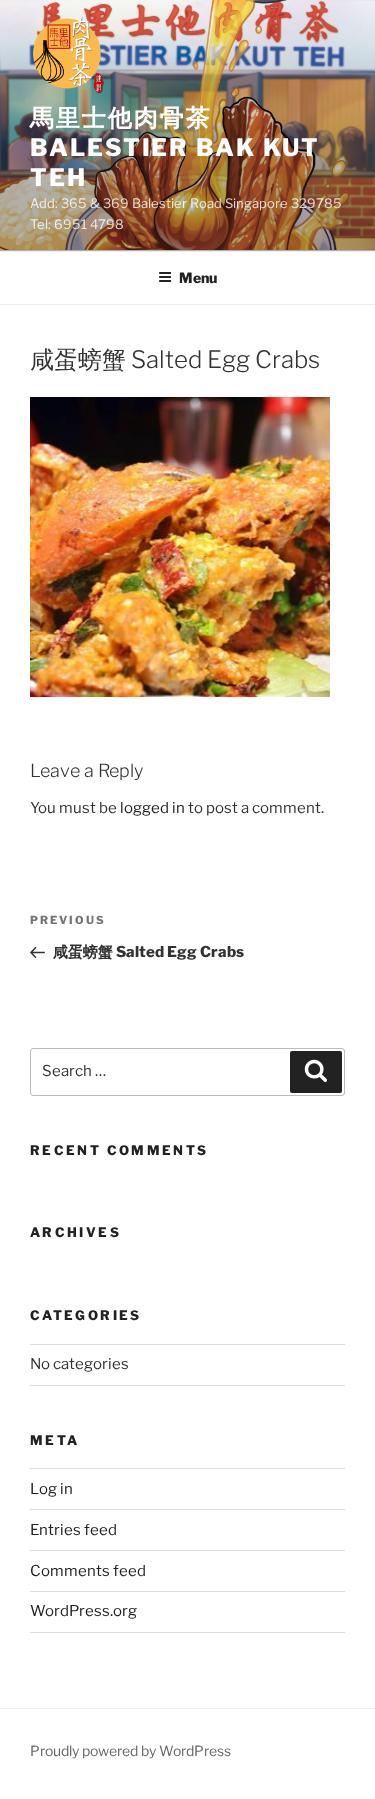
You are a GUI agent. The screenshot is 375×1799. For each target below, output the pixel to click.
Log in (51, 1489)
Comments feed (88, 1571)
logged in (152, 808)
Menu (198, 277)
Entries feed (73, 1530)
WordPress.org (83, 1611)
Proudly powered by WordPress (130, 1750)
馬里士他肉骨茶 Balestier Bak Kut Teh (175, 147)
